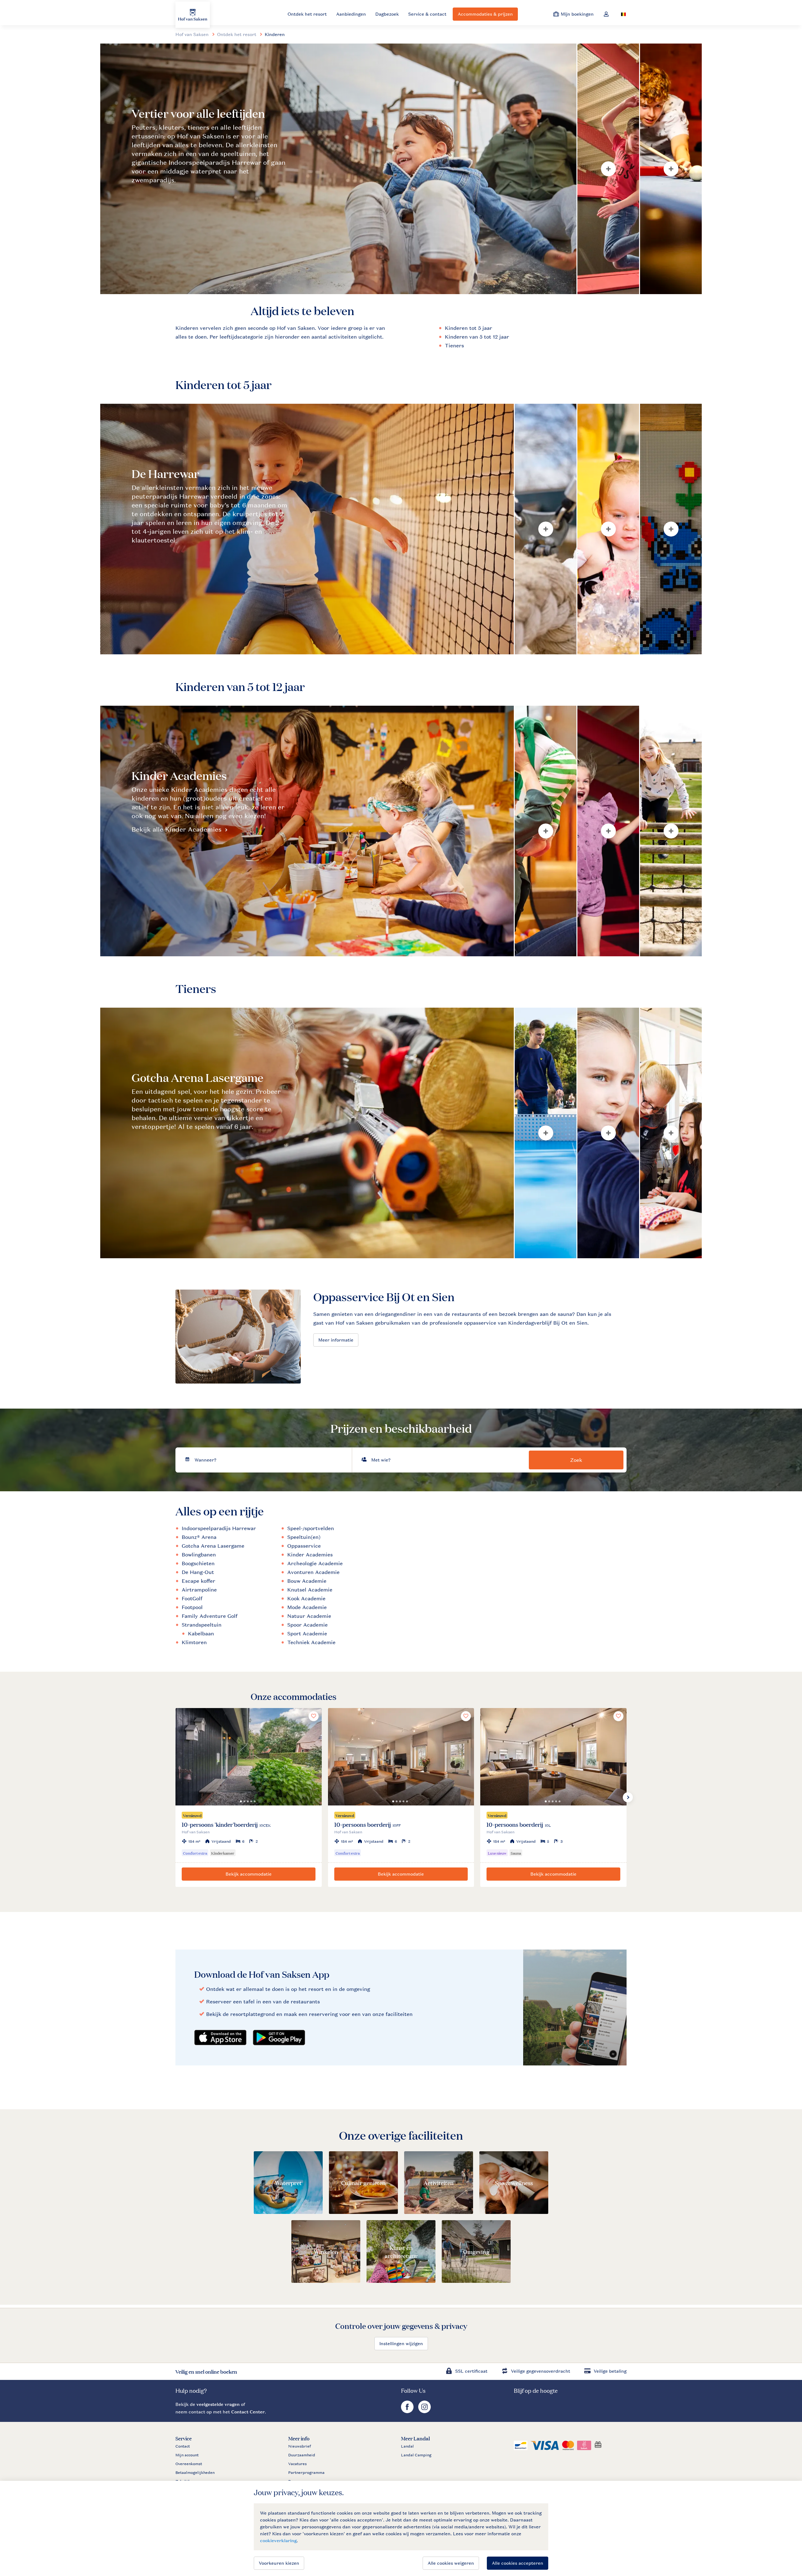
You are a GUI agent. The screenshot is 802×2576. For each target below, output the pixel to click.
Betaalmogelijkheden (195, 2473)
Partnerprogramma (306, 2473)
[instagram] (424, 2411)
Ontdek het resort (307, 14)
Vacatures (297, 2464)
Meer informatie (336, 1340)
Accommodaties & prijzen (485, 14)
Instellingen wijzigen (401, 2343)
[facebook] (408, 2411)
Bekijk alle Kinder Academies (177, 829)
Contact (183, 2446)
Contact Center (248, 2412)
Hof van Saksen (192, 34)
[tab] (338, 169)
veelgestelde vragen (218, 2404)
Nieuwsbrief (299, 2446)
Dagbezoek (387, 14)
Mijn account (187, 2455)
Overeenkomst (189, 2464)
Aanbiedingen (351, 14)
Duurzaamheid (302, 2455)
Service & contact (427, 14)
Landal (407, 2446)
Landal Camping (416, 2455)
